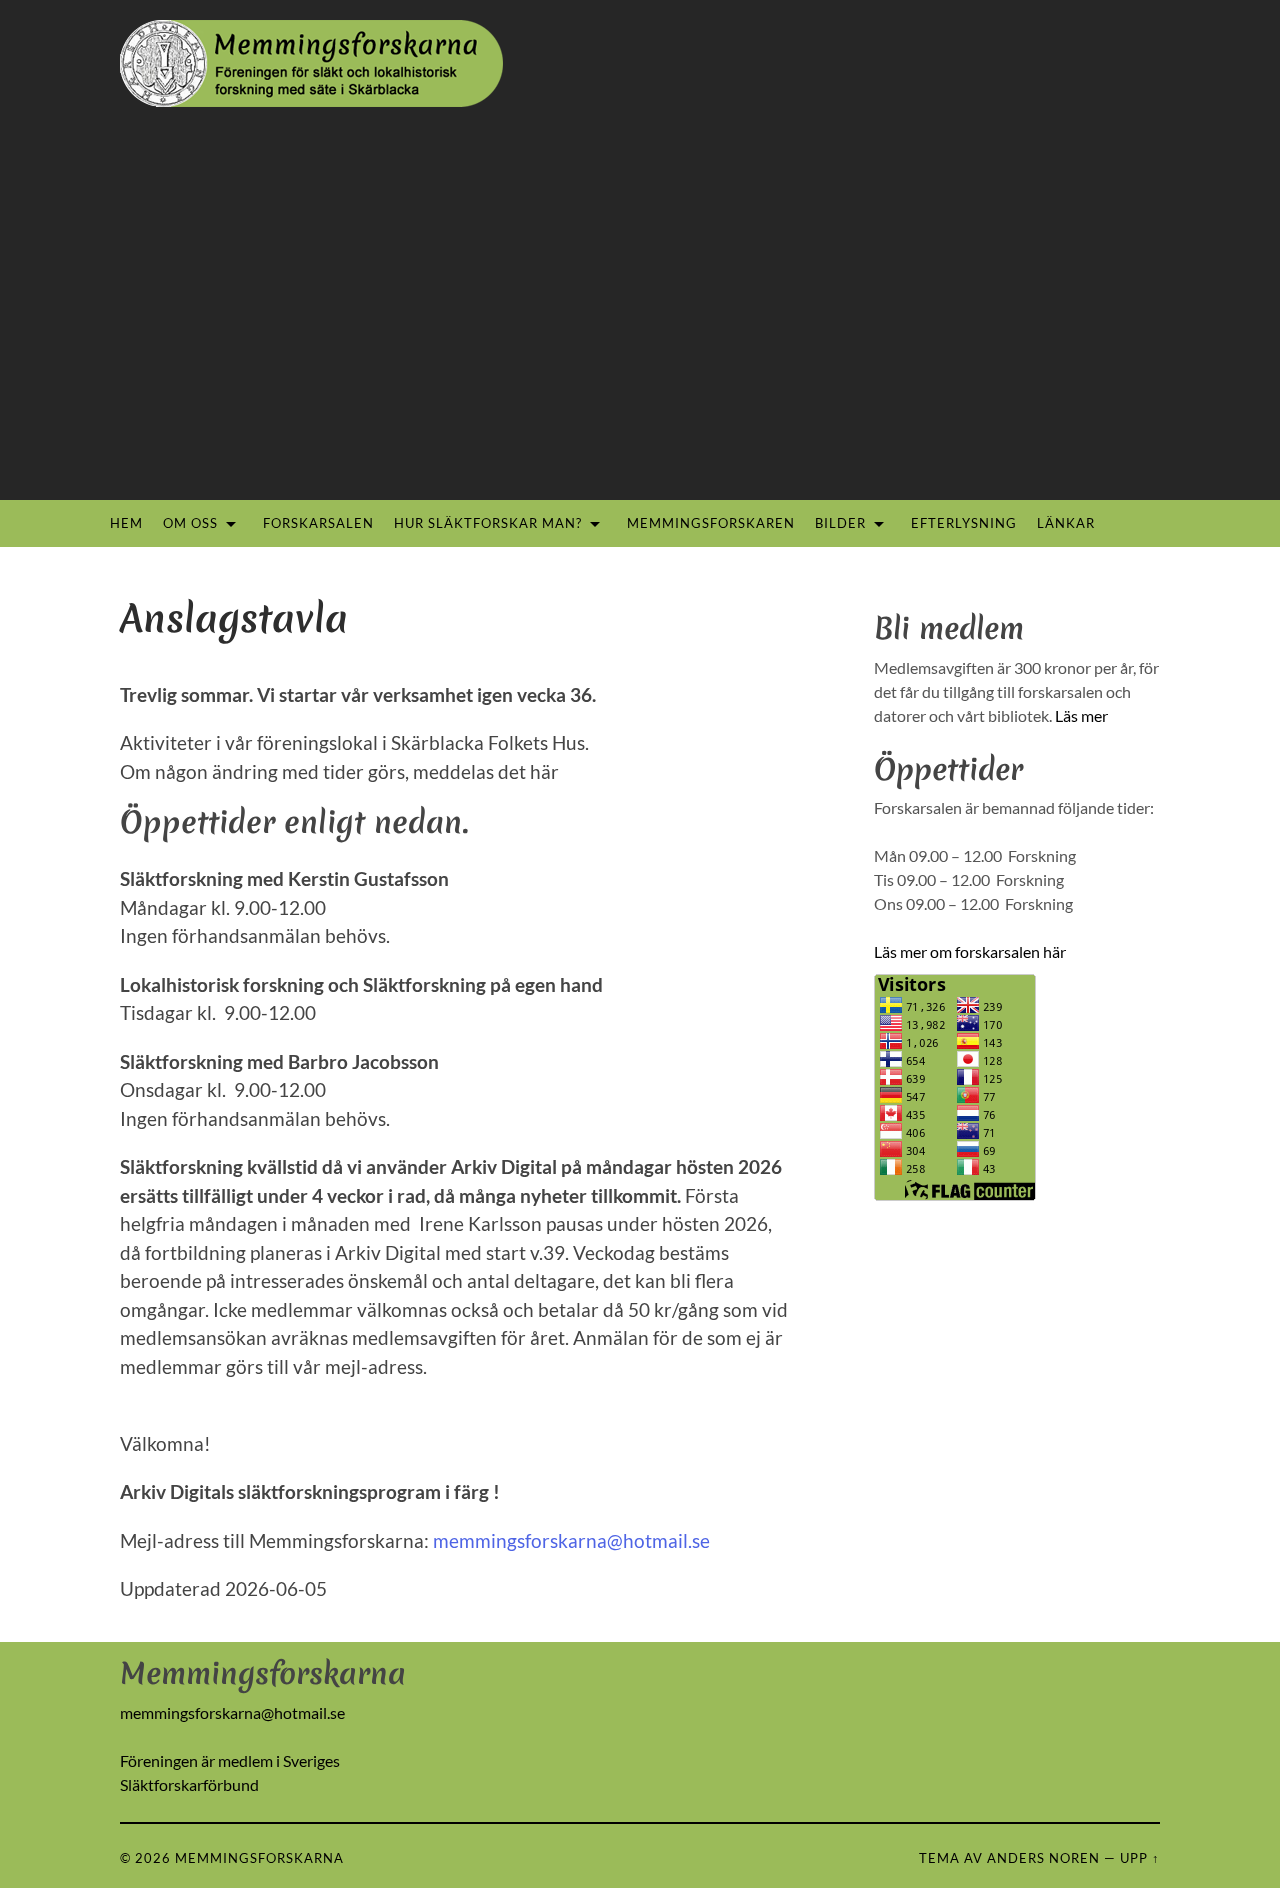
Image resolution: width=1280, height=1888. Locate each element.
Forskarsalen (318, 523)
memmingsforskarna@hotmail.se (571, 1540)
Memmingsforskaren (711, 523)
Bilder (840, 523)
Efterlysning (964, 523)
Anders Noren (1043, 1858)
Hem (126, 523)
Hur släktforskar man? (488, 523)
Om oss (190, 523)
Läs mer (1081, 715)
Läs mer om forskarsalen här (970, 951)
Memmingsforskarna (259, 1858)
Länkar (1066, 523)
